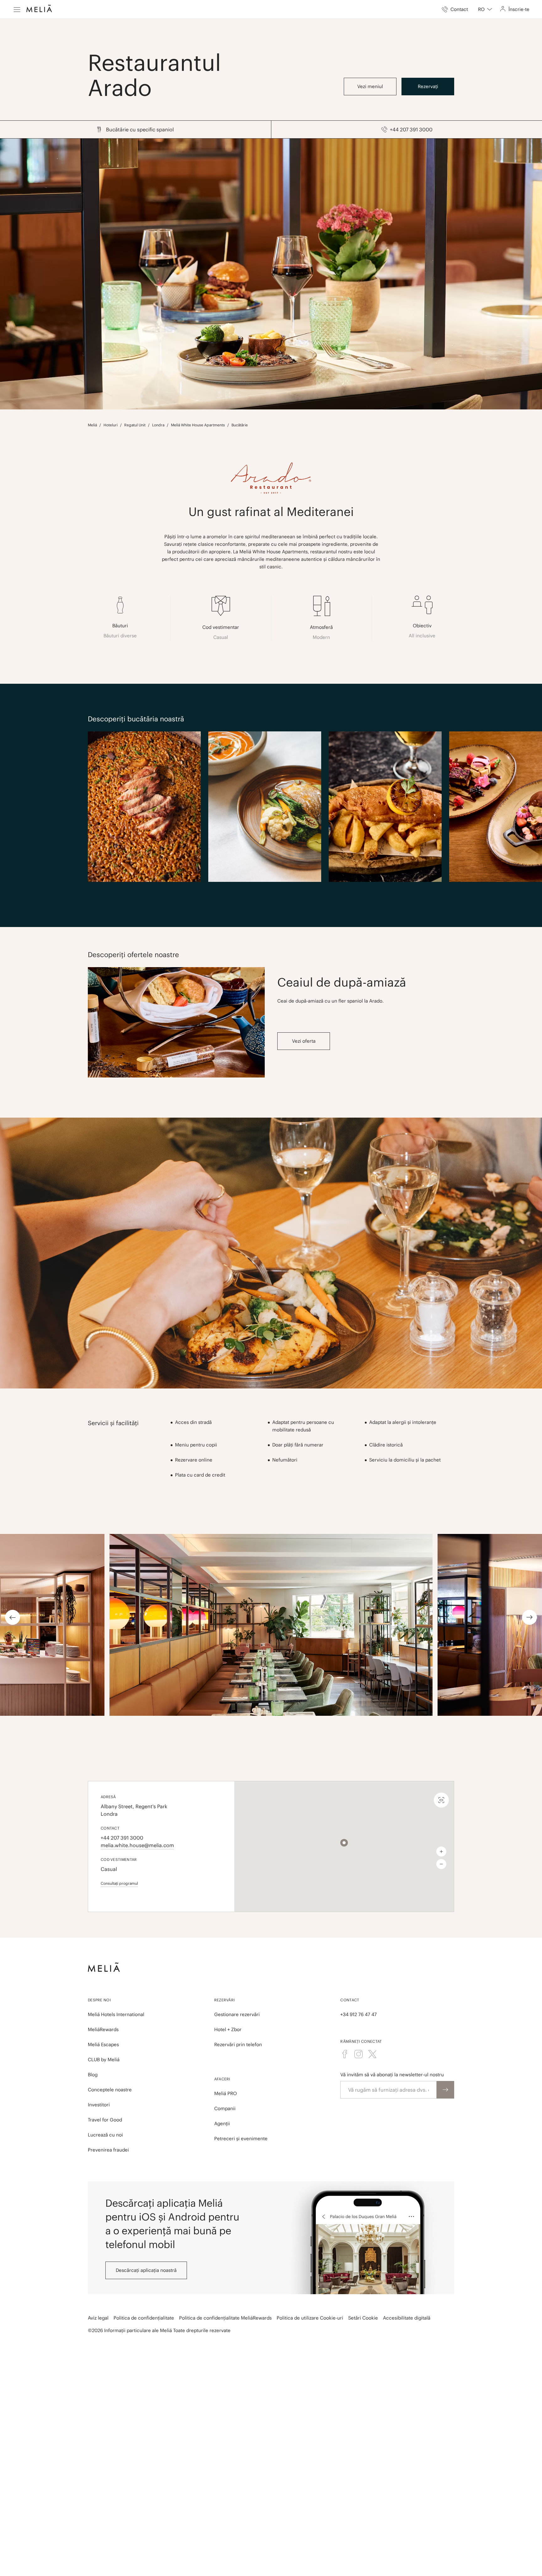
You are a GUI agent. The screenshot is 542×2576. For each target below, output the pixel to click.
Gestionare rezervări (237, 2014)
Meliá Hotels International (116, 2014)
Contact (350, 2000)
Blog (93, 2075)
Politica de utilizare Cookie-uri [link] (310, 2318)
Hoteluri (111, 425)
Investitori (99, 2105)
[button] (344, 1843)
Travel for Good (105, 2120)
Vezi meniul (370, 86)
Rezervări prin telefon (238, 2044)
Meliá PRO (226, 2093)
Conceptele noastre (110, 2090)
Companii (225, 2108)
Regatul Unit (135, 425)
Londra (158, 425)
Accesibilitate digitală (407, 2318)
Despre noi (99, 2000)
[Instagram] (359, 2054)
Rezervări (225, 2000)
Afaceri (222, 2079)
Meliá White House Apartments (198, 425)
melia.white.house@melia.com (137, 1845)
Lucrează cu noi (105, 2135)
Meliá (92, 425)
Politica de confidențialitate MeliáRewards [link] (225, 2318)
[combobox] (485, 9)
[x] (372, 2054)
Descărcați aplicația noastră (146, 2270)
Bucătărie (240, 425)
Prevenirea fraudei (108, 2150)
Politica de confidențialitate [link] (144, 2318)
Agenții (222, 2123)
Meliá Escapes (103, 2044)
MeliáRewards (103, 2029)
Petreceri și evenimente (241, 2139)
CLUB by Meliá (104, 2060)
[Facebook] (345, 2054)
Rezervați (428, 86)
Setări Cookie (363, 2318)
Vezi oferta (304, 1041)
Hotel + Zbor (228, 2029)
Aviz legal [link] (98, 2318)
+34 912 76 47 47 (359, 2014)
